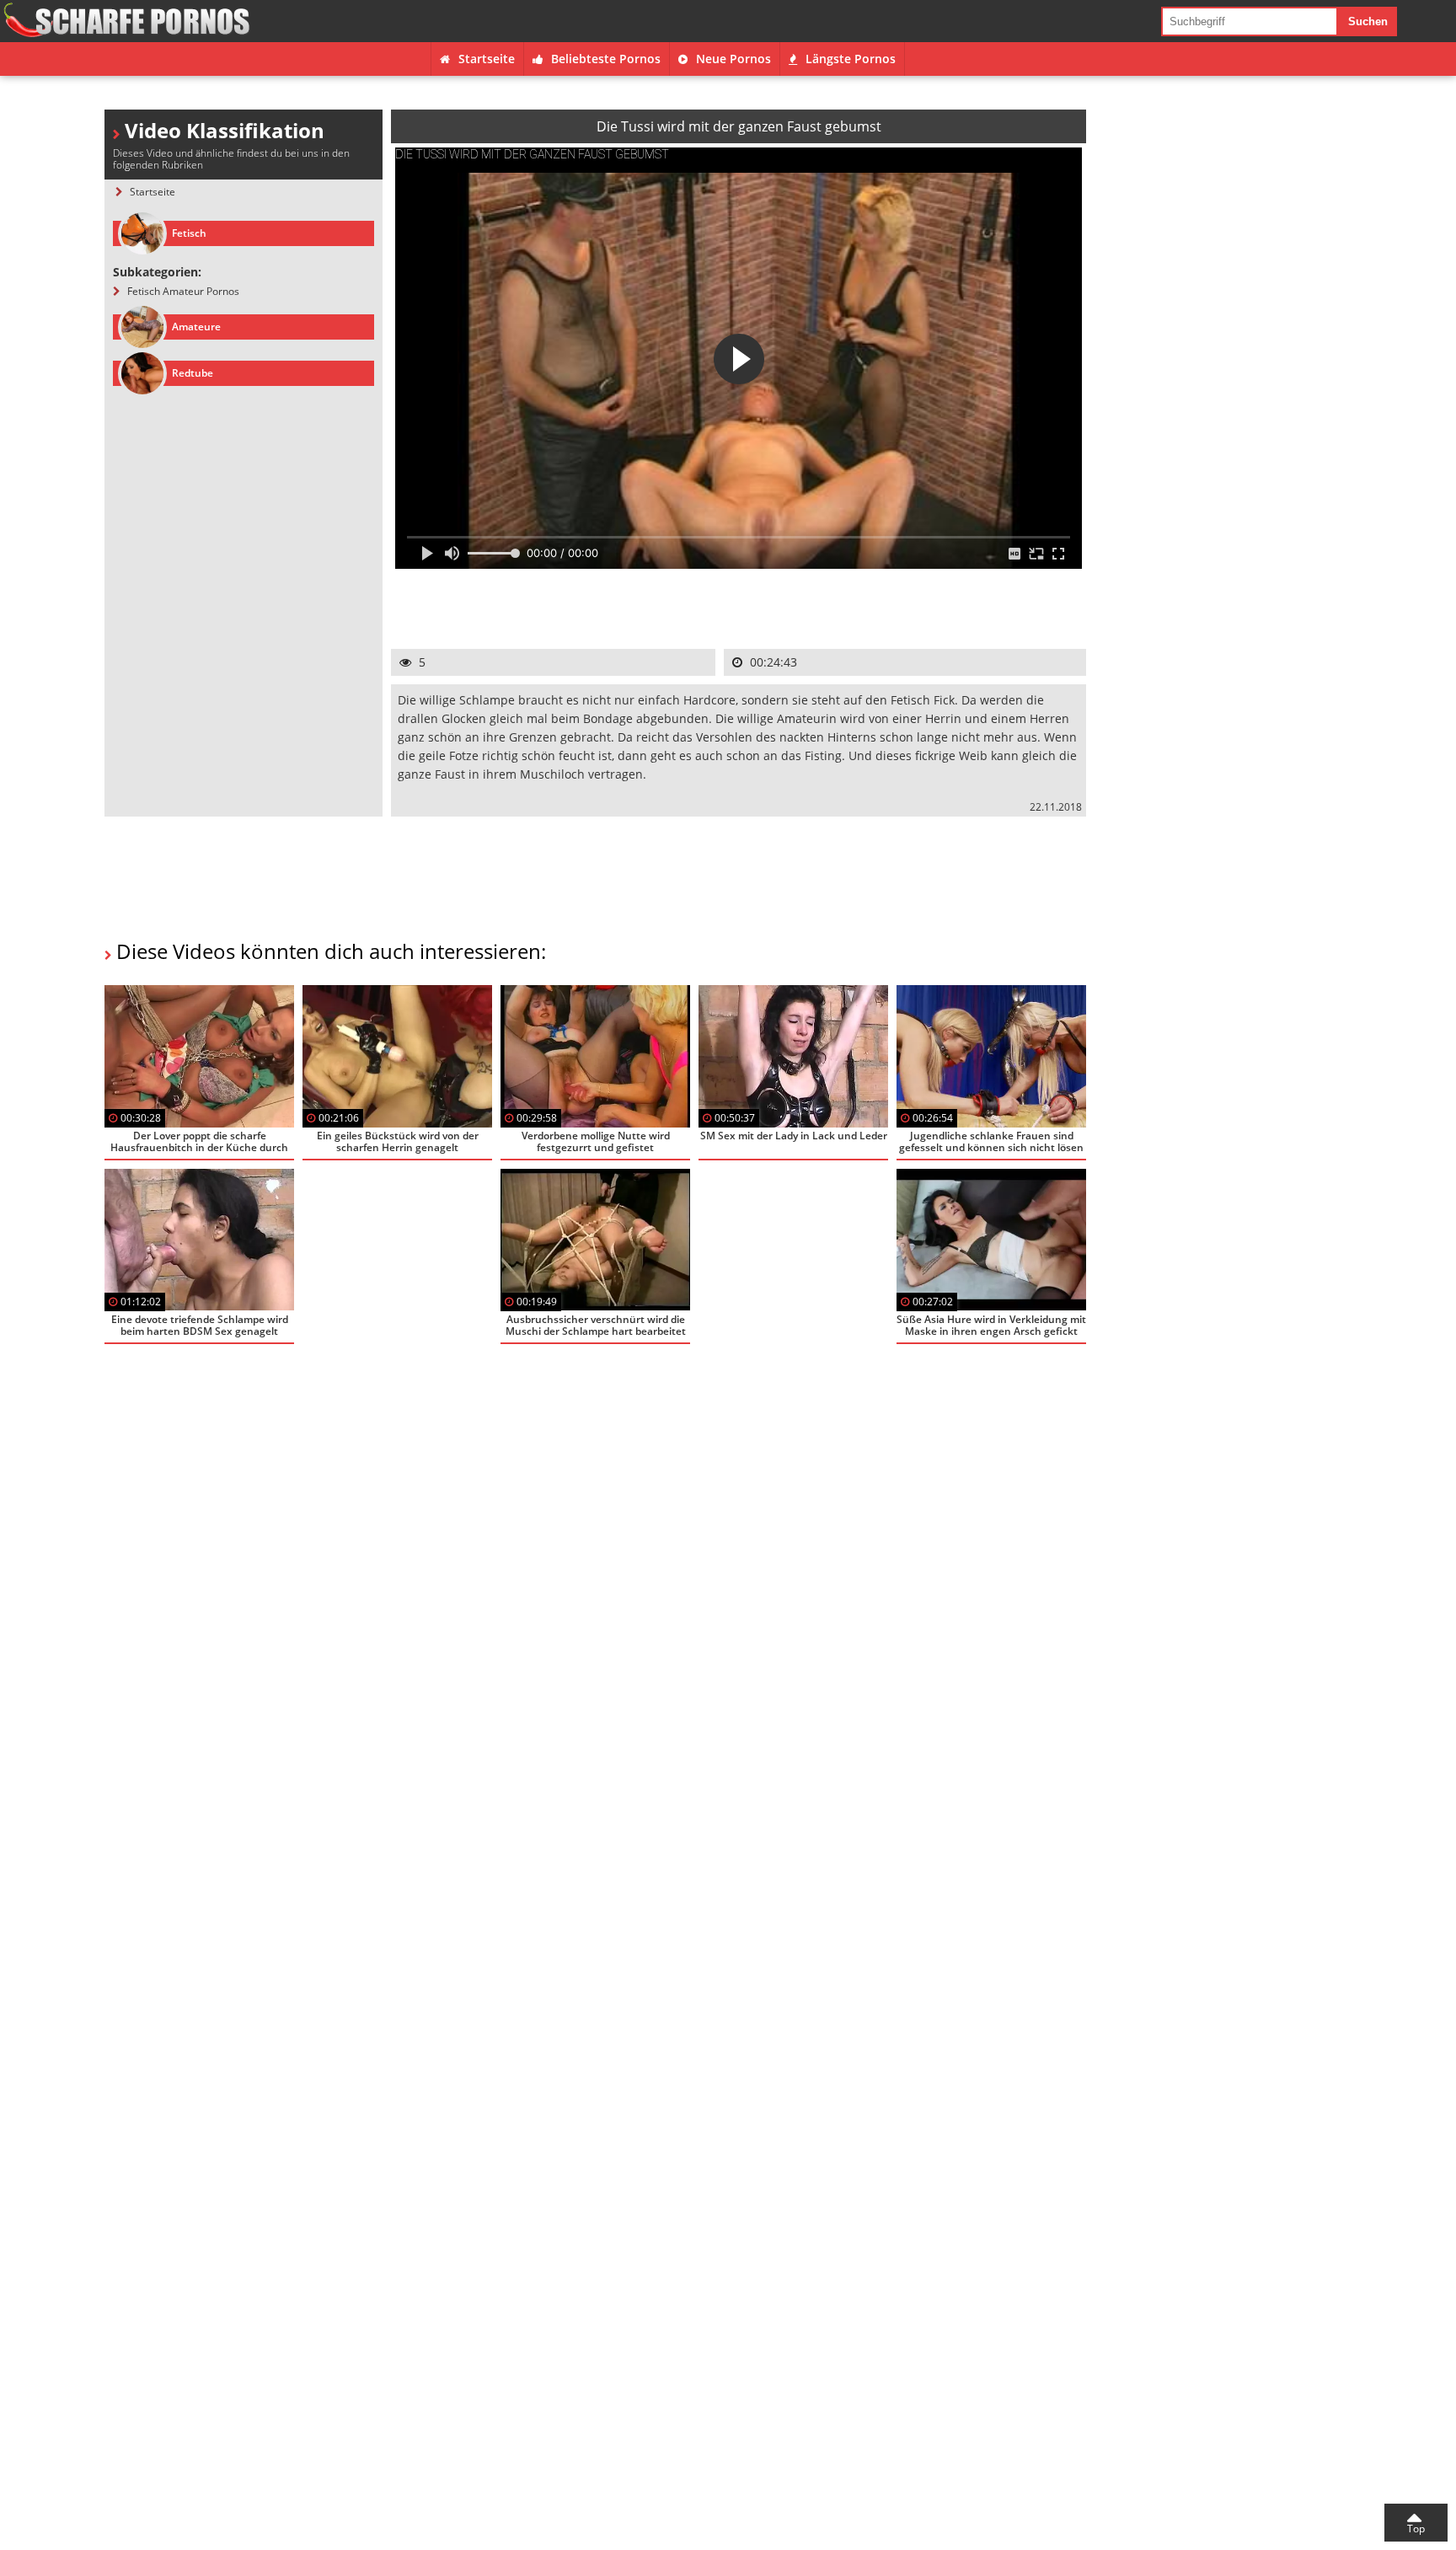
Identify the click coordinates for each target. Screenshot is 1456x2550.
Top (1416, 2529)
